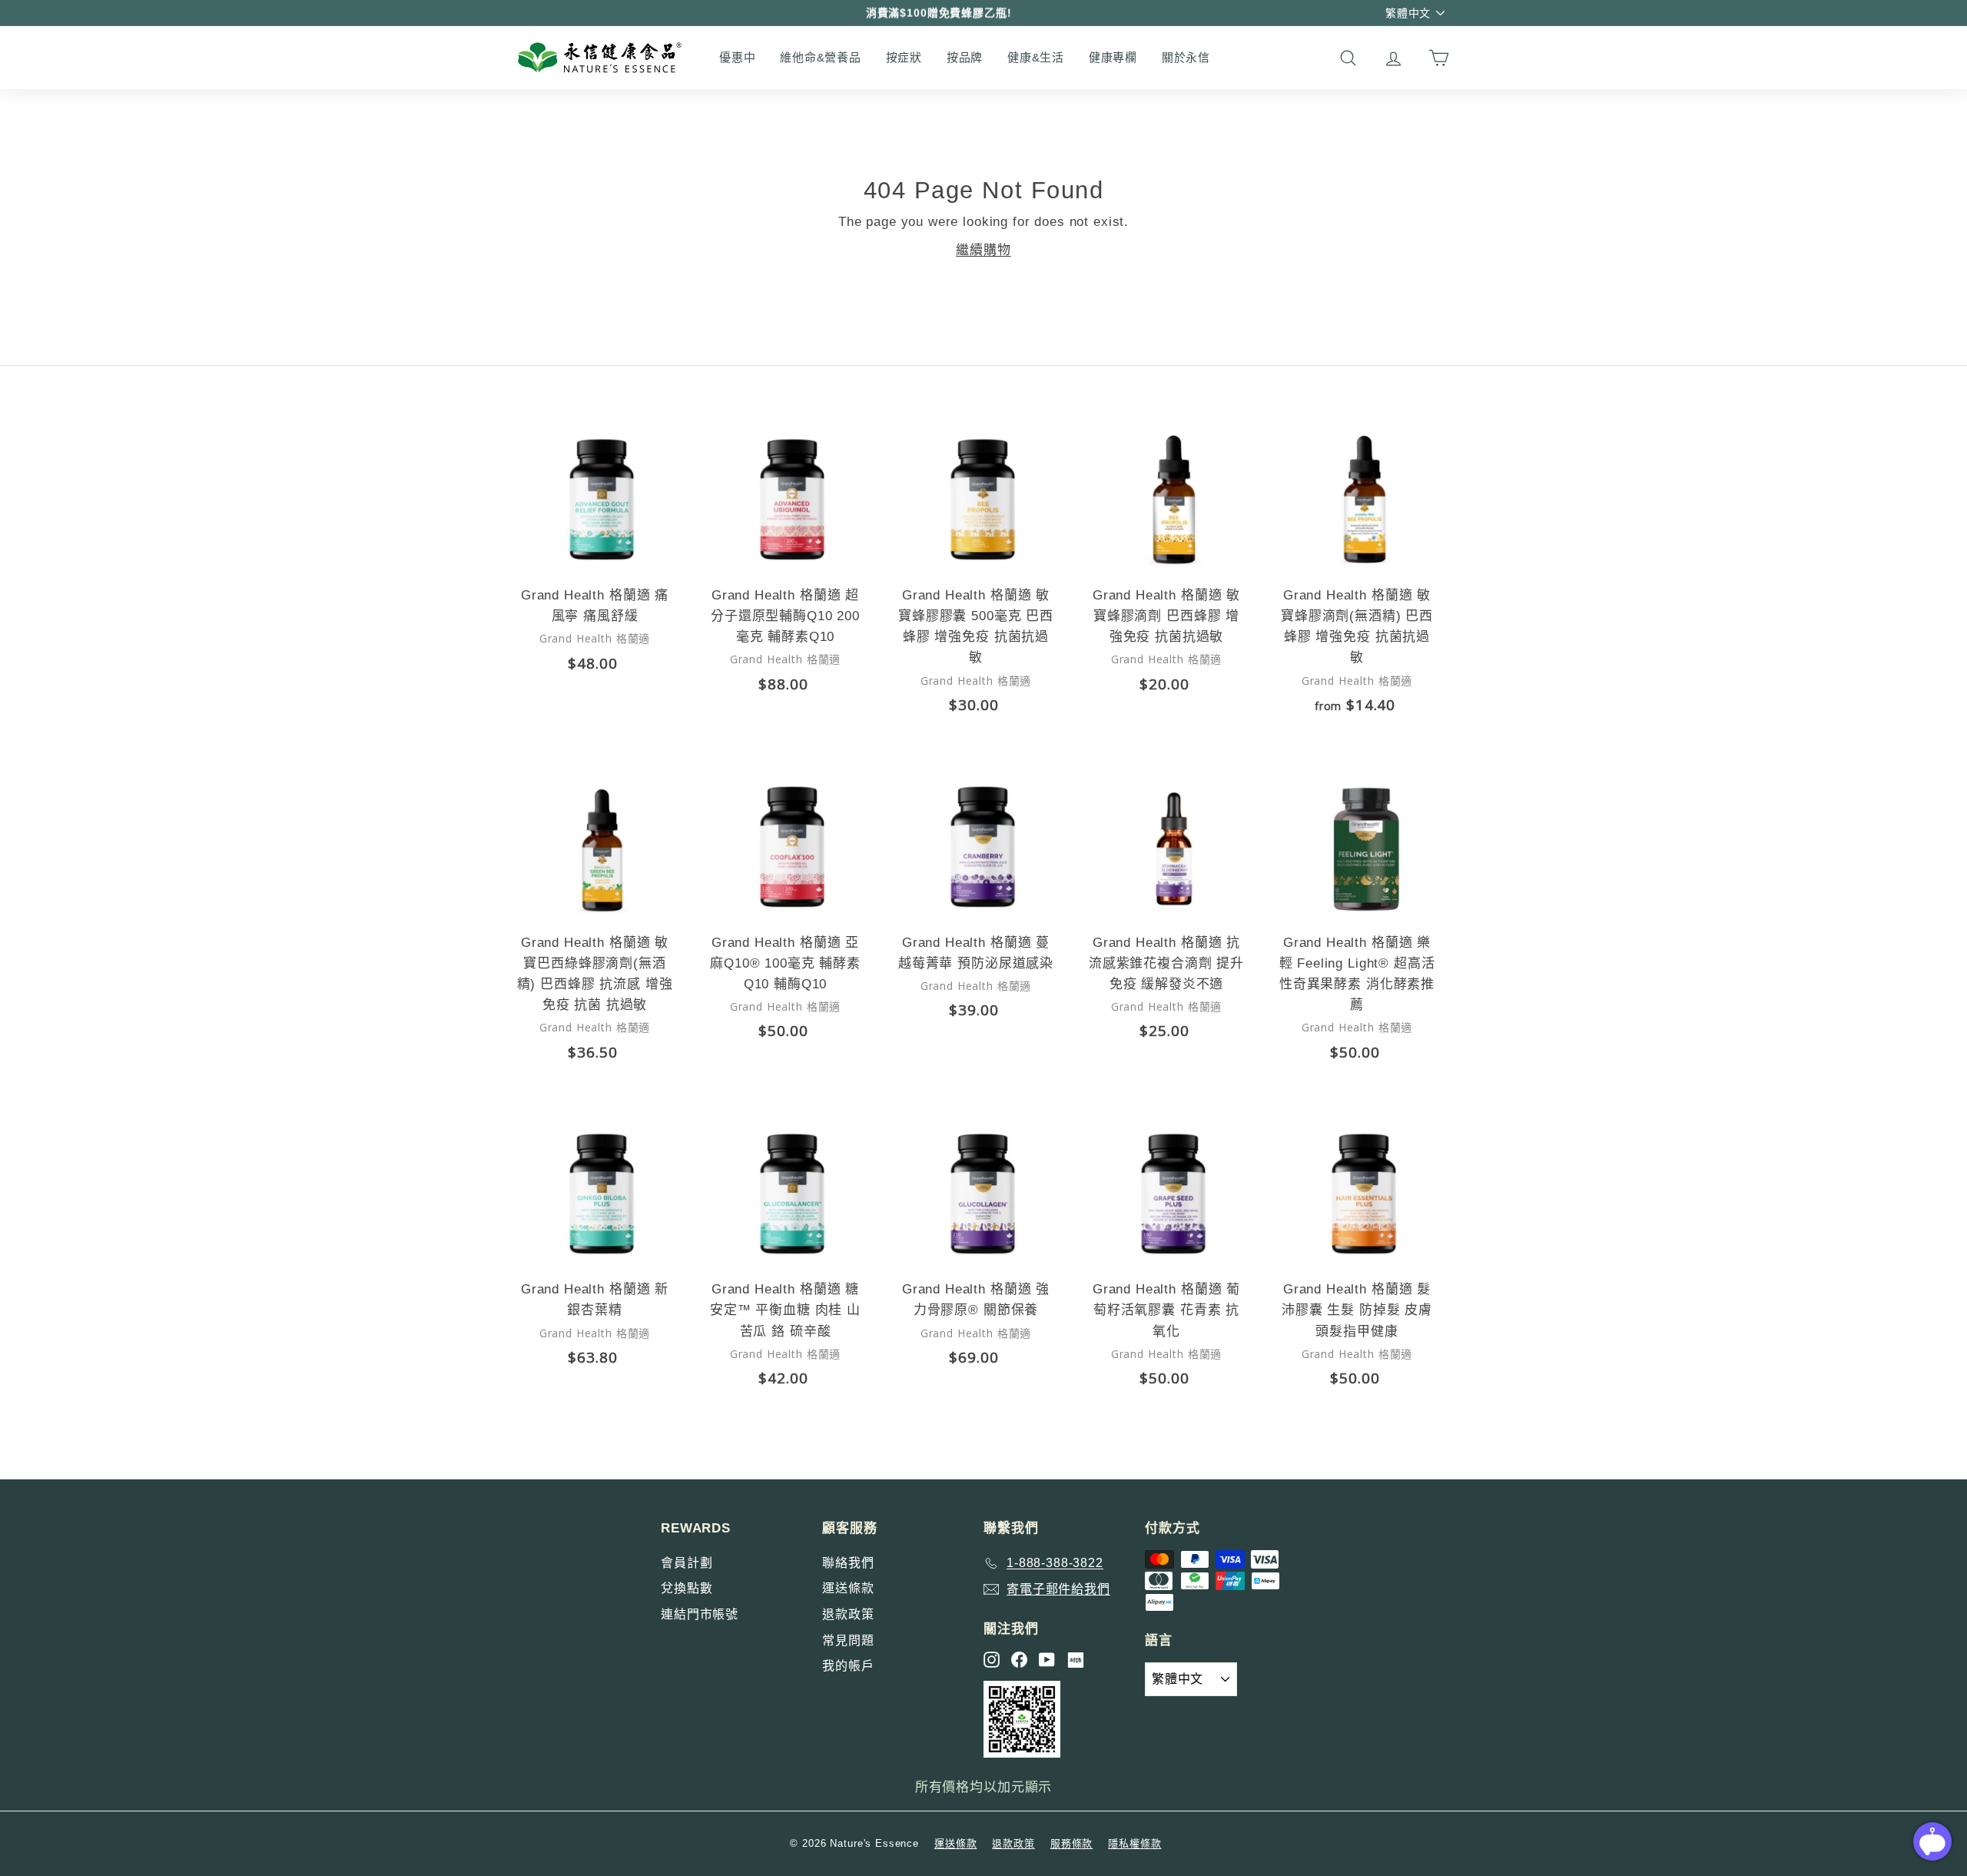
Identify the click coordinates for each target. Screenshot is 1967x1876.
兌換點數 (687, 1588)
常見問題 (848, 1640)
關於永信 (1186, 57)
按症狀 (904, 57)
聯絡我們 (848, 1563)
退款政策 (848, 1614)
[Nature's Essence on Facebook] (1019, 1660)
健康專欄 (1113, 57)
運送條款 (848, 1588)
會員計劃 (687, 1563)
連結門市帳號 (700, 1614)
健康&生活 (1036, 57)
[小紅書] (1076, 1660)
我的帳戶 (848, 1666)
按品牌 (965, 57)
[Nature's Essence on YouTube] (1047, 1660)
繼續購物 (983, 250)
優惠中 (737, 57)
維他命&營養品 (820, 57)
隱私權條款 (1134, 1843)
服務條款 (1071, 1843)
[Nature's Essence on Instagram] (992, 1660)
